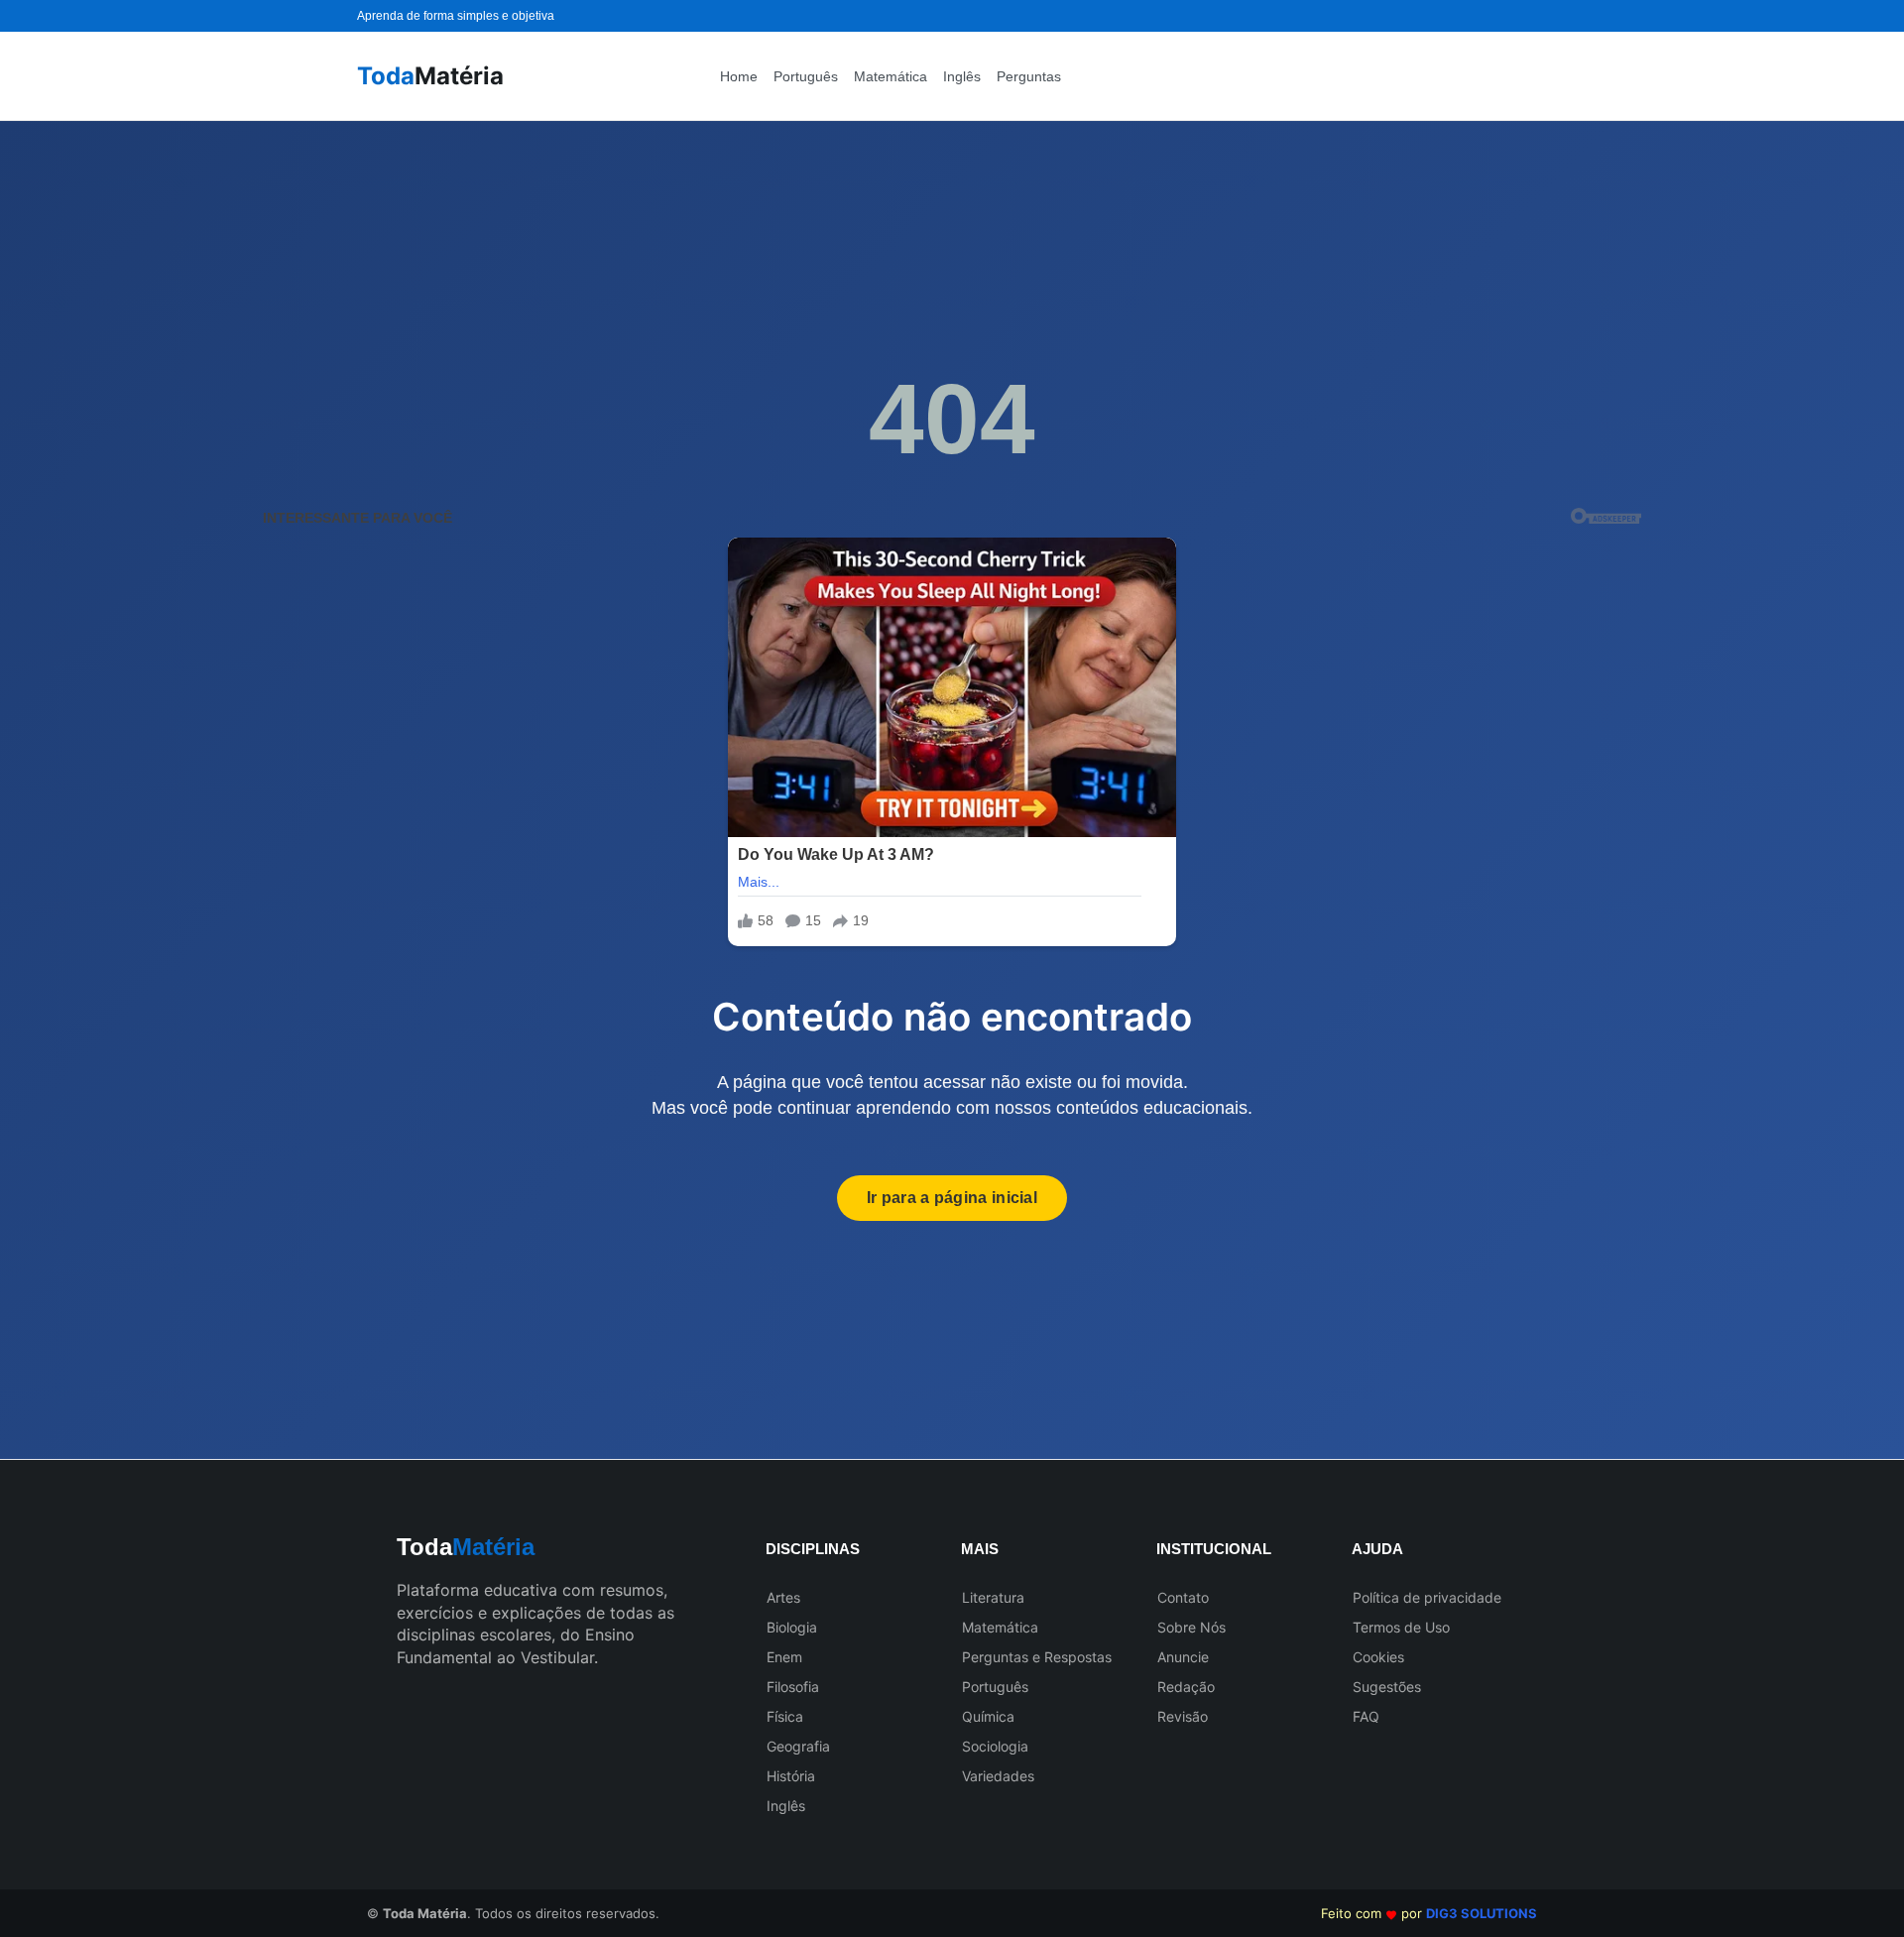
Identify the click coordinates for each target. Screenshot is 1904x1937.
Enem (784, 1657)
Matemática (891, 76)
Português (806, 76)
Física (785, 1716)
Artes (783, 1597)
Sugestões (1387, 1687)
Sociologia (995, 1746)
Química (988, 1716)
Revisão (1183, 1716)
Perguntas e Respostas (1037, 1657)
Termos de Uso (1401, 1627)
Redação (1186, 1687)
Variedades (998, 1776)
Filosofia (793, 1687)
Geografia (798, 1746)
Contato (1183, 1597)
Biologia (792, 1627)
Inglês (962, 76)
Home (739, 76)
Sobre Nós (1191, 1627)
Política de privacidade (1427, 1597)
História (791, 1776)
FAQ (1366, 1716)
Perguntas (1029, 76)
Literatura (993, 1597)
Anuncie (1183, 1657)
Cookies (1378, 1657)
